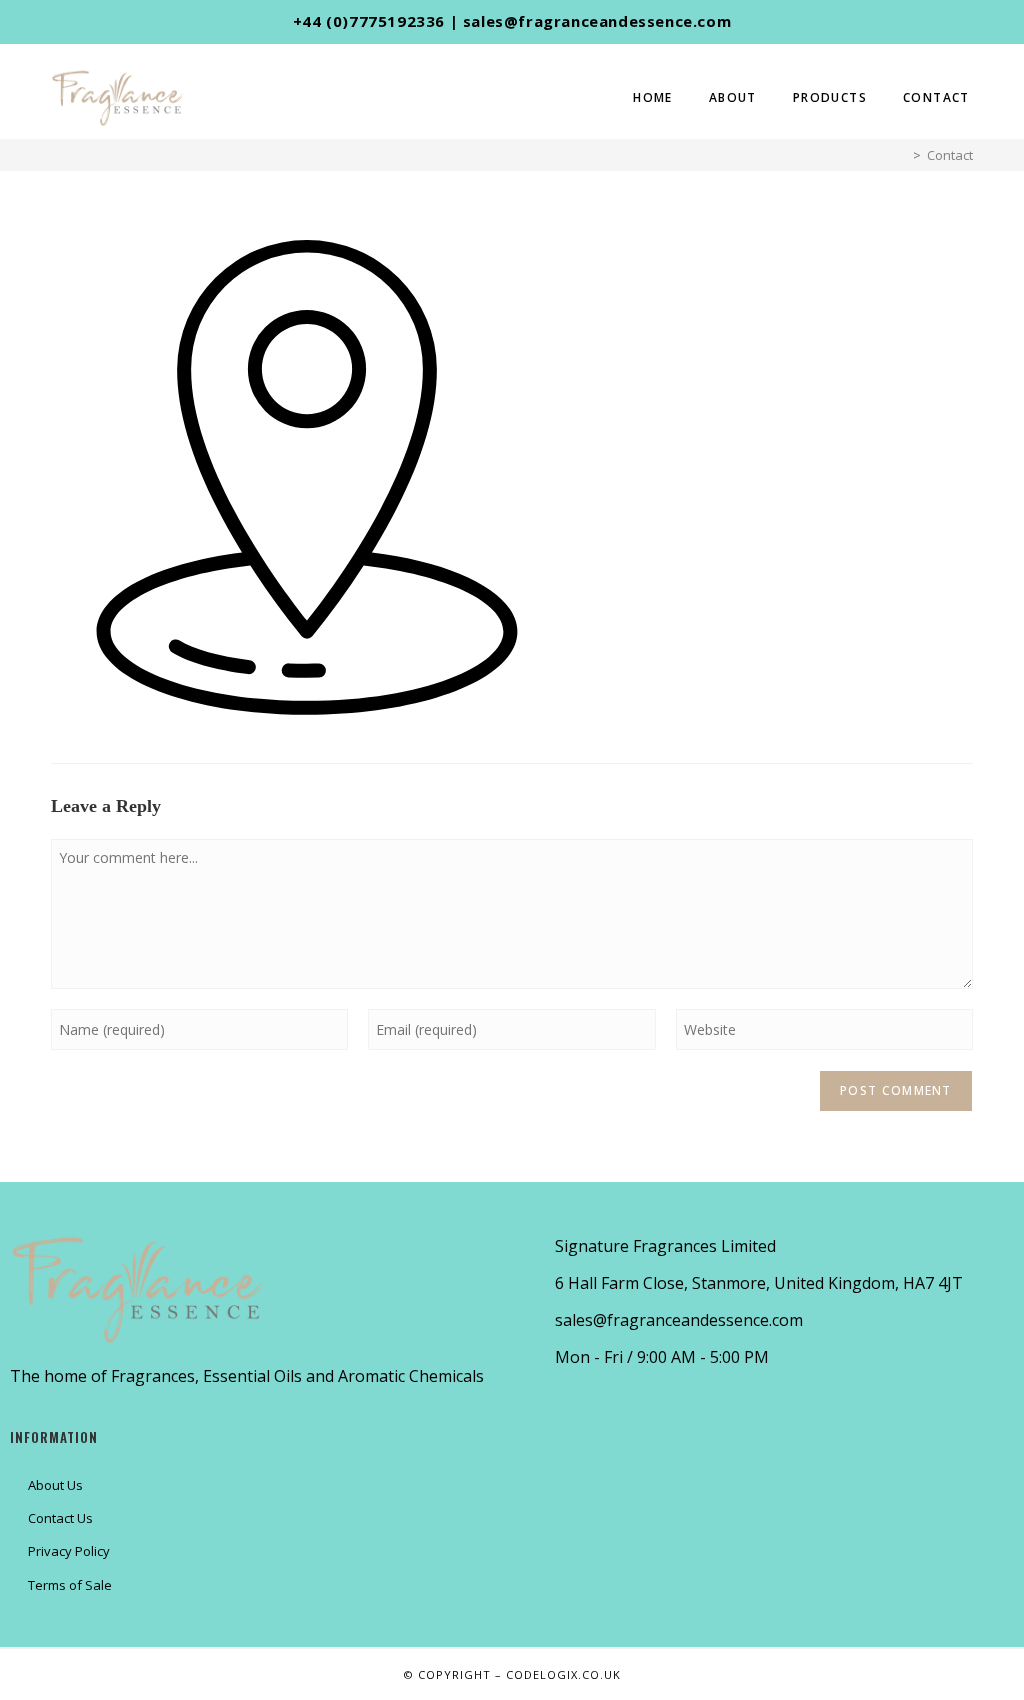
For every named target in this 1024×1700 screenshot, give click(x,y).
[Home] (902, 155)
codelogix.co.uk (563, 1674)
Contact (950, 155)
